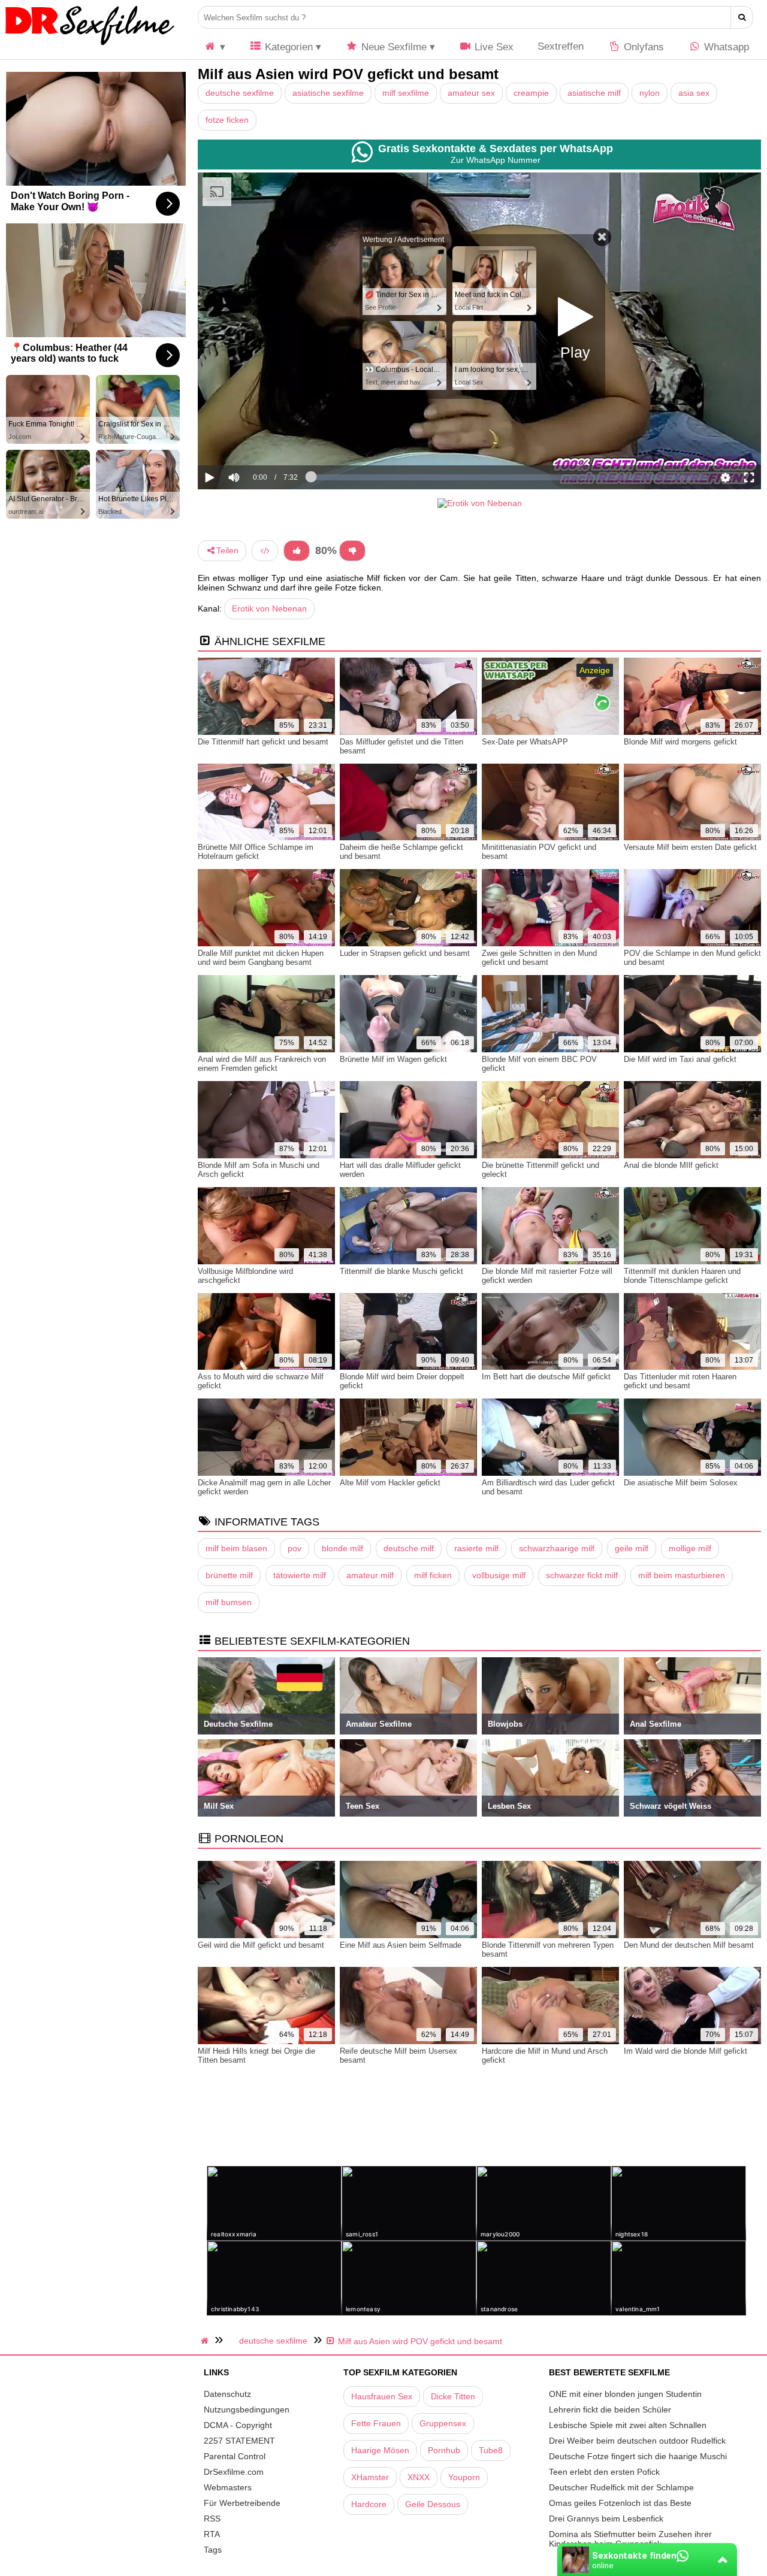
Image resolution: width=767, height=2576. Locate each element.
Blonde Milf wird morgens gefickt (680, 742)
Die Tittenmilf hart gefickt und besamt (263, 742)
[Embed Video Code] (265, 551)
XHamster (370, 2477)
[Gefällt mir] (297, 551)
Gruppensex (443, 2423)
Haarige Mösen (380, 2450)
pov (295, 1548)
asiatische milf (594, 93)
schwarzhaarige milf (557, 1548)
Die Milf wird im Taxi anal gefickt (680, 1059)
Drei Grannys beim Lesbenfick (606, 2519)
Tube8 (491, 2450)
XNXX (419, 2477)
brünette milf (229, 1575)
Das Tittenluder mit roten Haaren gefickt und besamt (680, 1381)
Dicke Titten (453, 2396)
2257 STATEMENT (239, 2441)
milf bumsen (229, 1602)
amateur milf (370, 1575)
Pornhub (444, 2450)
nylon (650, 93)
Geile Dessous (433, 2504)
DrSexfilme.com (234, 2472)
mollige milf (690, 1548)
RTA (212, 2534)
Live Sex (493, 47)
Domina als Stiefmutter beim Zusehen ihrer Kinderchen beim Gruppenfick (630, 2539)
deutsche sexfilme (240, 93)
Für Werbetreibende (242, 2503)
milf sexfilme (406, 93)
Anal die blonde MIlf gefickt (671, 1165)
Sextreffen (561, 46)
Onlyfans (642, 47)
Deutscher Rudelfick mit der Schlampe (621, 2487)
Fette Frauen (376, 2423)
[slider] (254, 440)
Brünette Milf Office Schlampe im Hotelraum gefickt (256, 852)
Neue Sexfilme (392, 47)
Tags (213, 2550)
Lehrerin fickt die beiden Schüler (610, 2409)
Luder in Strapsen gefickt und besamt (405, 953)
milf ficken (433, 1575)
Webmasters (228, 2487)
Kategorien (287, 47)
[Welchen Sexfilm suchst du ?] (742, 17)
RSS (212, 2519)
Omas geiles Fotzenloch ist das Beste (620, 2503)
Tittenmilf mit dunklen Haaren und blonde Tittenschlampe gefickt (682, 1276)
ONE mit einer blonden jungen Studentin (625, 2394)
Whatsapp (725, 47)
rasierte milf (476, 1548)
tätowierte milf (300, 1575)
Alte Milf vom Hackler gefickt (390, 1483)
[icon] (215, 47)
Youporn (464, 2477)
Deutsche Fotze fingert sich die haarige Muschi (638, 2456)
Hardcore (369, 2504)
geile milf (632, 1548)
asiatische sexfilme (328, 93)
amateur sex (471, 93)
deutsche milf (409, 1548)
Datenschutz (227, 2394)
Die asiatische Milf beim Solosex (681, 1483)
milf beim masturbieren (682, 1575)
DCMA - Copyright (238, 2425)
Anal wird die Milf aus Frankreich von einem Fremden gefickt (262, 1064)
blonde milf (342, 1548)
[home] (206, 2341)
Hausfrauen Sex (382, 2396)
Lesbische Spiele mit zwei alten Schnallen (628, 2425)
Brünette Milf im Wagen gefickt (393, 1059)
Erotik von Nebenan (269, 609)
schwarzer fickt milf (582, 1575)
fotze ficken (227, 120)
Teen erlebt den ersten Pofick (604, 2472)
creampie (531, 93)
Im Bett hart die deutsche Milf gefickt (546, 1377)
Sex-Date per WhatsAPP (525, 742)
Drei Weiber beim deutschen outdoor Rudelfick (637, 2441)
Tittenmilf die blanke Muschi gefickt (401, 1271)
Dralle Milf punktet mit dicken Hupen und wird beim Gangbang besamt (261, 958)
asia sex (694, 93)
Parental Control (235, 2456)
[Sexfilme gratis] (90, 45)
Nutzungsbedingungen (247, 2409)
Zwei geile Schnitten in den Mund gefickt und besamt (539, 958)
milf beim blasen (236, 1548)
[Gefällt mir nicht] (352, 551)
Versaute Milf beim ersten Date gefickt (690, 847)
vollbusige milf (499, 1575)
